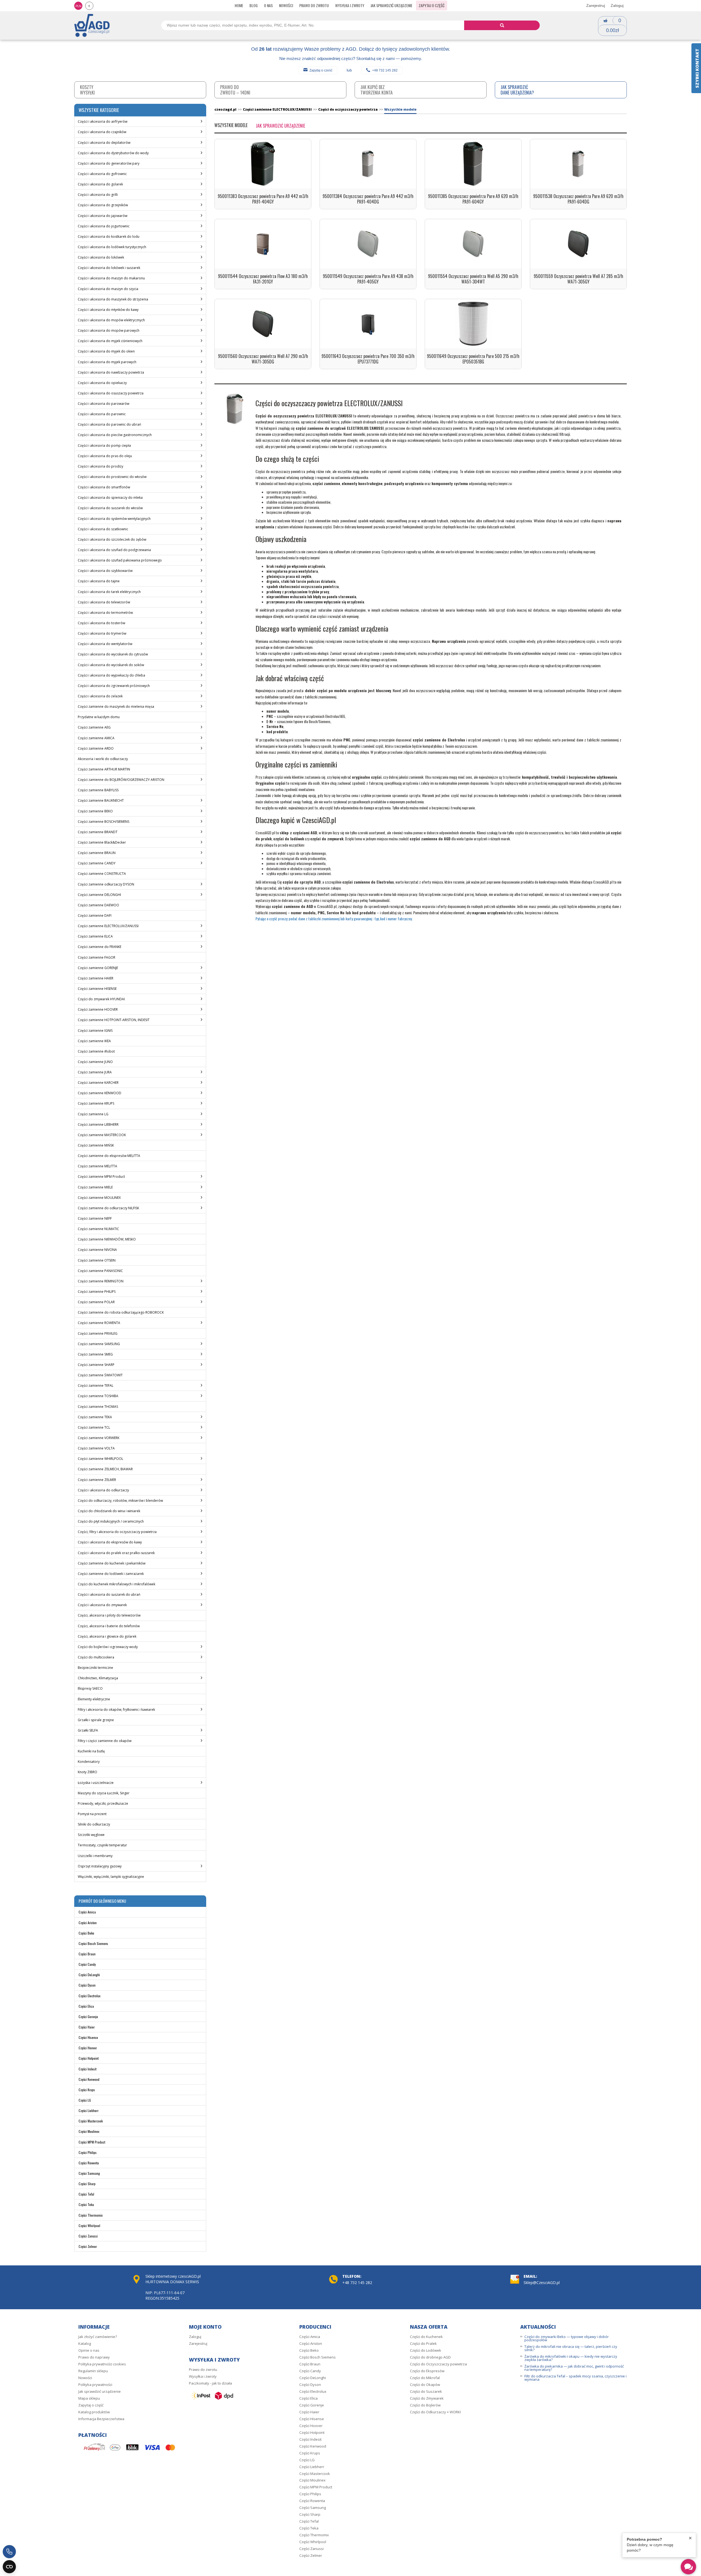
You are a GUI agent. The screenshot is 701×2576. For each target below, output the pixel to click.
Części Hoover (88, 2048)
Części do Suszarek (426, 2391)
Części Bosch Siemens (93, 1943)
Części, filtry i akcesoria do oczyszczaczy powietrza (117, 1532)
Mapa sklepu (89, 2398)
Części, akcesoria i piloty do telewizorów (109, 1615)
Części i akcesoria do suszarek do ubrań (109, 1594)
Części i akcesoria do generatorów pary (109, 163)
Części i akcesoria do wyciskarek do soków (111, 665)
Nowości (286, 5)
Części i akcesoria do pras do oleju (105, 456)
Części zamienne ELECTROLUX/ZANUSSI (108, 926)
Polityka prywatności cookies (102, 2364)
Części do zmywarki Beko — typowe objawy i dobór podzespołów (567, 2338)
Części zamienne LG (93, 1114)
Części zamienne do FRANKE (100, 947)
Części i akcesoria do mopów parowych (109, 330)
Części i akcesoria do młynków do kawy (108, 310)
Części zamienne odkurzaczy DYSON (106, 884)
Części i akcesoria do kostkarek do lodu (109, 237)
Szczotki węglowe (91, 1835)
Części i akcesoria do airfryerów (103, 121)
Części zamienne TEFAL (96, 1386)
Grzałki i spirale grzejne (96, 1720)
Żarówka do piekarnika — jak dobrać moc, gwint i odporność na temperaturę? (574, 2368)
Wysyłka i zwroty (350, 5)
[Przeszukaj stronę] (502, 25)
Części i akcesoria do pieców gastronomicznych (115, 435)
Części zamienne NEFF (95, 1218)
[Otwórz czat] (688, 2567)
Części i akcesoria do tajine (99, 581)
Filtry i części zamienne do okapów (105, 1741)
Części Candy (87, 1964)
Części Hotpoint (89, 2058)
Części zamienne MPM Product (101, 1177)
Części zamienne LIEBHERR (98, 1124)
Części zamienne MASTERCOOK (102, 1135)
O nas (268, 5)
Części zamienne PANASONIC (100, 1271)
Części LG (85, 2100)
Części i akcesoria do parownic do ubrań (109, 424)
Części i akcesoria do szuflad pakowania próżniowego (120, 560)
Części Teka (86, 2204)
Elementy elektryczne (94, 1699)
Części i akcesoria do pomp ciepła (104, 445)
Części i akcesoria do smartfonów (104, 487)
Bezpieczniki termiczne (95, 1668)
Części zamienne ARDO (96, 748)
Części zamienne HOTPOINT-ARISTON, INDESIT (114, 1020)
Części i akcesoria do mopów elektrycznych (111, 320)
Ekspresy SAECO (90, 1688)
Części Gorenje (88, 2017)
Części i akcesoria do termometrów (105, 613)
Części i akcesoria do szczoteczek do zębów (112, 539)
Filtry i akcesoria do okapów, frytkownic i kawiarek (116, 1710)
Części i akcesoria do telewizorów (104, 602)
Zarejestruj (596, 5)
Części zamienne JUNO (95, 1062)
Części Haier (87, 2027)
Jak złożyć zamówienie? (98, 2337)
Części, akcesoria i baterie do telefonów (109, 1626)
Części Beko (86, 1933)
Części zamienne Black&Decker (102, 842)
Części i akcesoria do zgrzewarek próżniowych (114, 686)
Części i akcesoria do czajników (102, 132)
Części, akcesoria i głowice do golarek (107, 1636)
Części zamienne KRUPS (96, 1103)
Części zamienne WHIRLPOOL (100, 1459)
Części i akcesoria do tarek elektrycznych (109, 592)
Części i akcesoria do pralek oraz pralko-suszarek (116, 1553)
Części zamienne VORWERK (99, 1438)
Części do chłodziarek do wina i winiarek (109, 1511)
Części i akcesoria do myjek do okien (106, 351)
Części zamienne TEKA (95, 1417)
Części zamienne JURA (95, 1072)
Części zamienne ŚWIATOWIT (100, 1375)
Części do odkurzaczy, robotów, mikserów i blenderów (120, 1501)
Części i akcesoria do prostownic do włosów (112, 477)
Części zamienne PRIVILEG (98, 1333)
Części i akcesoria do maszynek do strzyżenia (113, 299)
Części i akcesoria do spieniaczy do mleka (110, 498)
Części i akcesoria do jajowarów (103, 216)
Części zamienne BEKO (95, 811)
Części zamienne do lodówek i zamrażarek (111, 1574)
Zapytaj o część (432, 5)
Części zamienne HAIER (96, 978)
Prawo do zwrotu (314, 5)
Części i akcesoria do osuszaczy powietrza (111, 393)
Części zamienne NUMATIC (98, 1229)
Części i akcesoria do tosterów (101, 623)
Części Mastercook (91, 2121)
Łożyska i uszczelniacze (96, 1783)
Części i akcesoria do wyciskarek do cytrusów (113, 654)
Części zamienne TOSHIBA (98, 1396)
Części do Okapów (425, 2385)
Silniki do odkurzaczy (94, 1824)
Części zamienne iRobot (96, 1051)
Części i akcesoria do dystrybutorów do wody (113, 153)
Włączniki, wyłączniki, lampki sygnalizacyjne (111, 1877)
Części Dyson (87, 1985)
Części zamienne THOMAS (98, 1407)
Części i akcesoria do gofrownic (102, 174)
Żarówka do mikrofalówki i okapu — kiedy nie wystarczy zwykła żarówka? (571, 2358)
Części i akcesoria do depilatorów (104, 143)
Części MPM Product (92, 2142)
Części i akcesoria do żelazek (100, 696)
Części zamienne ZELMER (97, 1480)
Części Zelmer (88, 2246)
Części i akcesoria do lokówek (101, 257)
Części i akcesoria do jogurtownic (104, 226)
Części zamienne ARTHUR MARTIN (104, 769)
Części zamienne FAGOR (97, 957)
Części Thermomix (91, 2215)
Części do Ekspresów (427, 2371)
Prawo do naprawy (94, 2357)
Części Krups (87, 2090)
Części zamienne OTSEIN (97, 1260)
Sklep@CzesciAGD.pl (542, 2283)
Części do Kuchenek (426, 2337)
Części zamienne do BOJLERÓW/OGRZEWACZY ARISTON (121, 780)
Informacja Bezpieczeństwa (101, 2419)
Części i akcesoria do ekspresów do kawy (110, 1542)
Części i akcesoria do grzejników (103, 205)
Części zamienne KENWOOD (100, 1093)
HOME (239, 5)
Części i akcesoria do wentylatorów (105, 644)
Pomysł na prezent (92, 1814)
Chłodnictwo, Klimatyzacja (98, 1678)
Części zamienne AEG (94, 727)
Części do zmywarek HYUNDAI (101, 999)
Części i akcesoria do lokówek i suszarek (109, 268)
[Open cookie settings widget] (9, 2567)
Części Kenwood (89, 2079)
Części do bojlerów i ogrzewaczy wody (108, 1647)
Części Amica (87, 1912)
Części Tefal (86, 2194)
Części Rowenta (89, 2163)
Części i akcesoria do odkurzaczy (103, 1490)
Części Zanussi (88, 2236)
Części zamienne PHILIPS (97, 1292)
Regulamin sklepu (93, 2371)
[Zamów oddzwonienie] (9, 2552)
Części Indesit (87, 2069)
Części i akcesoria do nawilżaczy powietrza (111, 372)
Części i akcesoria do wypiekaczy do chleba (111, 675)
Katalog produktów (94, 2412)
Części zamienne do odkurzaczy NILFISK (108, 1208)
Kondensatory (89, 1762)
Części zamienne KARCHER (98, 1083)
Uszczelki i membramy (95, 1856)
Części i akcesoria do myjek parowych (107, 362)
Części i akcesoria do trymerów (102, 633)
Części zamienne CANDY (97, 863)
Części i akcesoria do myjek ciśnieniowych (110, 341)
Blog (254, 5)
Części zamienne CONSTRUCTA (102, 874)
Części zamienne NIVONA (97, 1250)
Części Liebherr (89, 2111)
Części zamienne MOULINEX (99, 1198)
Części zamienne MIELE (95, 1187)
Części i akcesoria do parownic (102, 414)
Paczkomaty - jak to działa (210, 2383)
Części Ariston (88, 1923)
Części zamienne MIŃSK (96, 1145)
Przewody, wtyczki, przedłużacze (103, 1803)
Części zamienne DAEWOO (98, 905)
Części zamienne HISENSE (97, 989)
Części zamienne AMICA (96, 738)
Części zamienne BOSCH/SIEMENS (104, 822)
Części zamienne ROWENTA (99, 1323)
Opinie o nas (89, 2350)
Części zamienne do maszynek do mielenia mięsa (116, 707)
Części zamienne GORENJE (98, 968)
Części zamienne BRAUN (97, 853)
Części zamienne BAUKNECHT (101, 800)
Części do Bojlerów (425, 2405)
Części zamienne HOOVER (98, 1009)
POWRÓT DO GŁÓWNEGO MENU (102, 1901)
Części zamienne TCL (94, 1427)
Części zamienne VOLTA (96, 1448)
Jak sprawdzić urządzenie (391, 5)
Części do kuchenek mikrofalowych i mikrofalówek (117, 1584)
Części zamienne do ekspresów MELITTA (109, 1156)
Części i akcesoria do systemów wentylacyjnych (114, 519)
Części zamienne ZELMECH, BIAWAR (105, 1469)
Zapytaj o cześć (321, 70)
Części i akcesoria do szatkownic (103, 529)
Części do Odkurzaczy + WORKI (435, 2412)
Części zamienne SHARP (96, 1365)
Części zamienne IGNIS (95, 1031)
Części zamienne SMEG (95, 1354)
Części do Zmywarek (427, 2398)
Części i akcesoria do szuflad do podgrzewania (114, 550)
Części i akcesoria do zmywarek (102, 1605)
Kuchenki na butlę (91, 1751)
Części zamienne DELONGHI (99, 895)
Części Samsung (89, 2173)
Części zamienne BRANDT (98, 832)
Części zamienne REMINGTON (101, 1281)
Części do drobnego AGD (430, 2357)
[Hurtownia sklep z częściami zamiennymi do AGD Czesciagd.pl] (92, 25)
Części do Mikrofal (425, 2378)
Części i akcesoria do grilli (98, 195)
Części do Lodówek (426, 2350)
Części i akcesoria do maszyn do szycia (108, 289)
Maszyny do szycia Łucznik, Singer (104, 1793)
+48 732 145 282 (385, 70)
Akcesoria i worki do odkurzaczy (103, 759)
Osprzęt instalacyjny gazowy (100, 1866)
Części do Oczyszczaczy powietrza (438, 2364)
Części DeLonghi (89, 1975)
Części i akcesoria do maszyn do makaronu (111, 278)
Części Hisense (88, 2037)
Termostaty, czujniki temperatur (102, 1845)
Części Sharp (87, 2184)
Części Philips (88, 2152)
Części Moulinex (89, 2131)
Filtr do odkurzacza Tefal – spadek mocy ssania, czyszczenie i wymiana (575, 2378)
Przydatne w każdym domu (99, 717)
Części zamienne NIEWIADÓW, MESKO (107, 1239)
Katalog (85, 2343)
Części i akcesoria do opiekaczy (102, 383)
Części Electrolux (90, 1996)
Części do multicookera (96, 1657)
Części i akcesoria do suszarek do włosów (110, 508)
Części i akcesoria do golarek (100, 184)
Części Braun (87, 1954)
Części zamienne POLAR (96, 1302)
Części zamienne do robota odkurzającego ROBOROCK (121, 1312)
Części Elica (86, 2006)
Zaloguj (617, 5)
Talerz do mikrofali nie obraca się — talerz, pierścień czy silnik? (571, 2348)
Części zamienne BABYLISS (98, 790)
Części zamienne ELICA (95, 936)
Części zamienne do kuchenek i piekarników (112, 1563)
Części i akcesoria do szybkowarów (105, 571)
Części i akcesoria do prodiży (100, 466)
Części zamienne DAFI (95, 916)
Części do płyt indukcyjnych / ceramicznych (111, 1521)
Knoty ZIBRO (87, 1772)
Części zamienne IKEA (94, 1041)
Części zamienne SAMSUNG (99, 1344)
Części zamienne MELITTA (97, 1166)
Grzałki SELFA (88, 1730)
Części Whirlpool (89, 2226)
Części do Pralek (423, 2343)
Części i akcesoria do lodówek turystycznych (112, 247)
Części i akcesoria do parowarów (104, 404)
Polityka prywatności (95, 2385)
